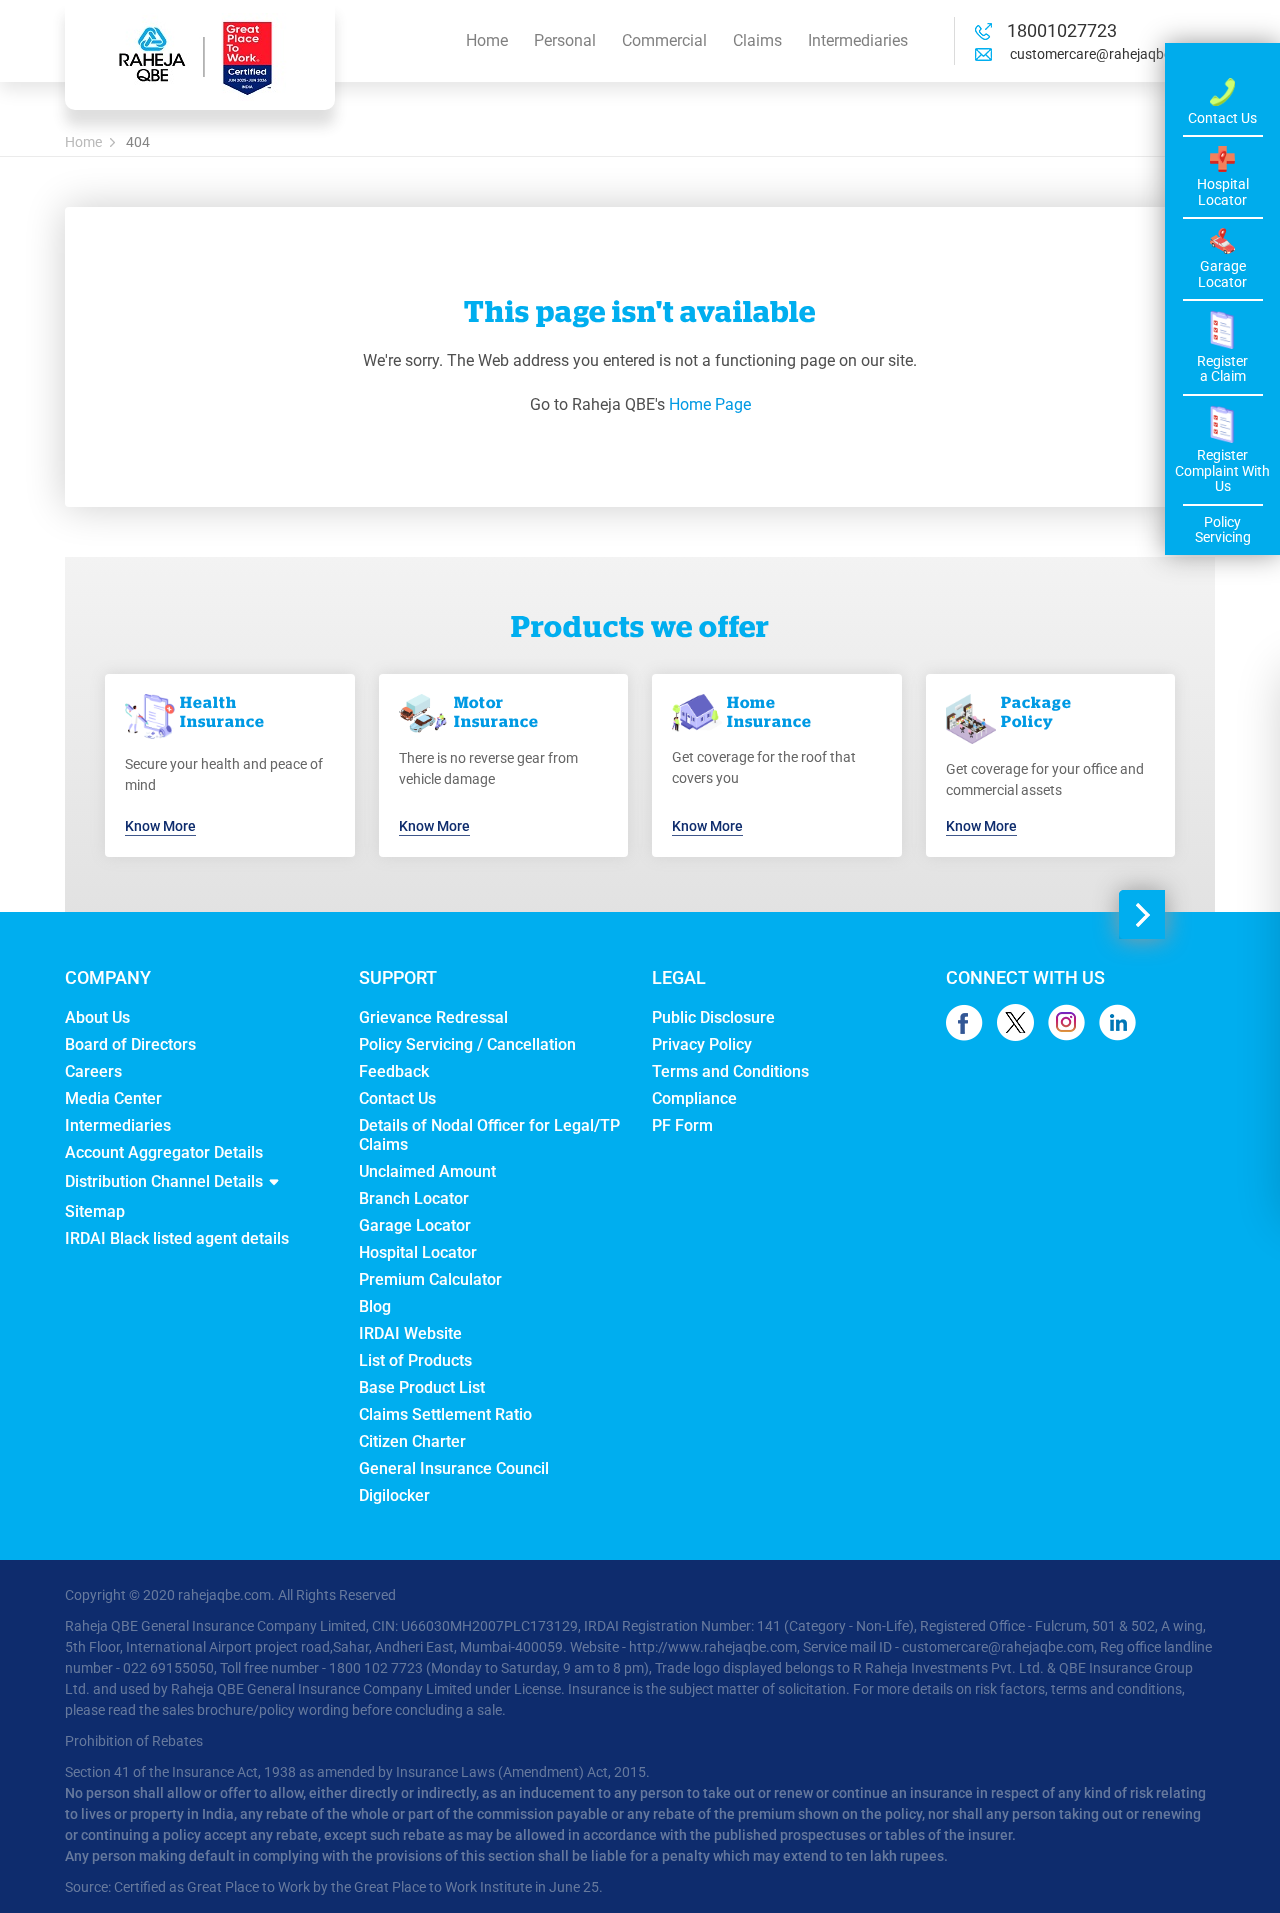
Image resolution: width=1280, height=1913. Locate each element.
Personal (565, 40)
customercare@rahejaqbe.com (1104, 54)
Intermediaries (858, 40)
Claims (757, 40)
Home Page (710, 404)
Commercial (664, 40)
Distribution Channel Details (164, 1181)
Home (487, 40)
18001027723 (1062, 30)
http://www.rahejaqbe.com (713, 1647)
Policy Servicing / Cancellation (467, 1044)
